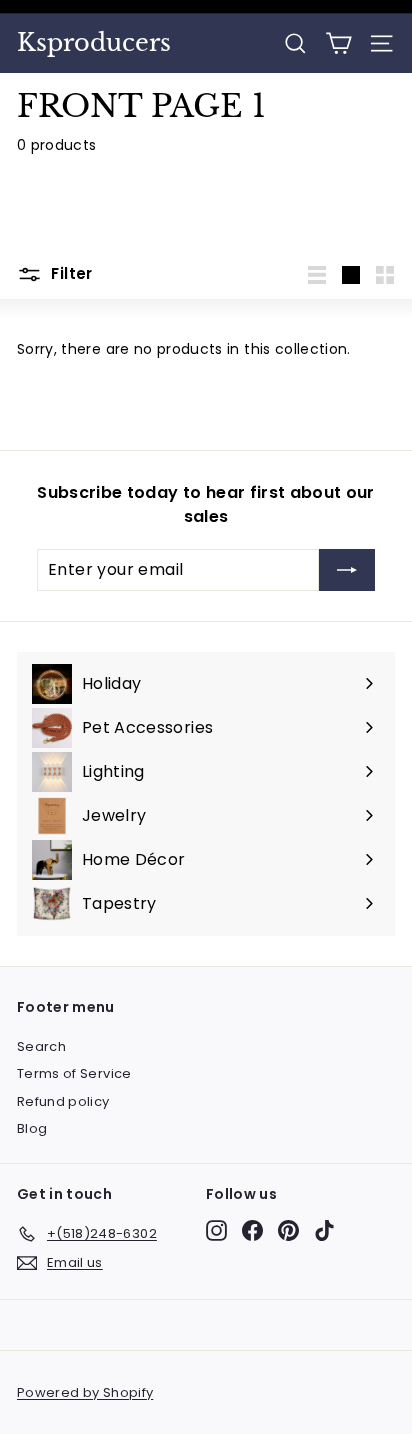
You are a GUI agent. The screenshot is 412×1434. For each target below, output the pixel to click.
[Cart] (338, 43)
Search (41, 1046)
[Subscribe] (347, 570)
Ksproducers (94, 43)
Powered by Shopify (85, 1392)
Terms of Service (74, 1073)
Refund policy (63, 1101)
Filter (70, 273)
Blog (32, 1128)
